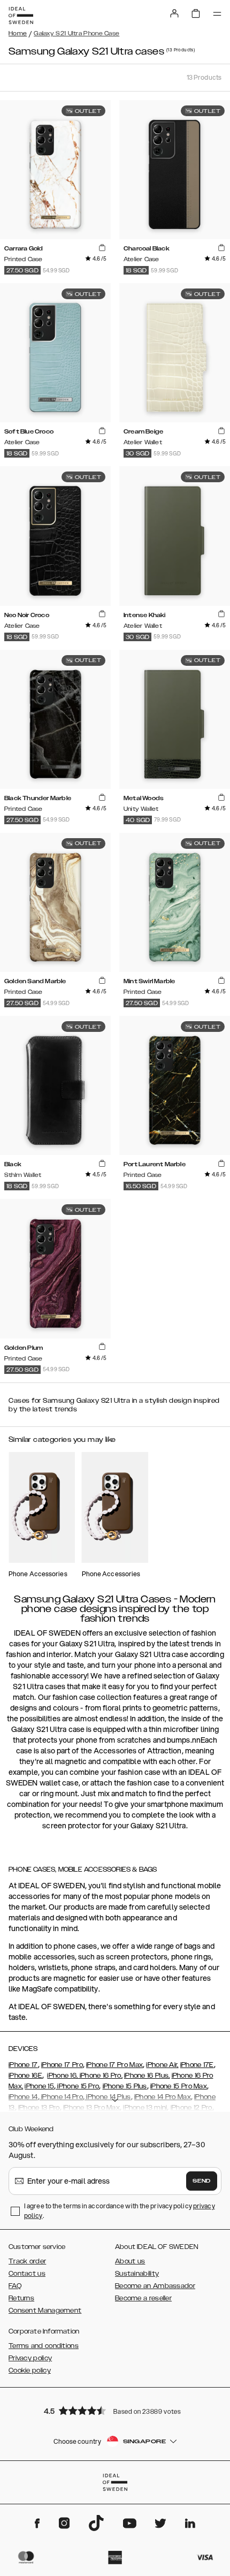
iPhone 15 (39, 2086)
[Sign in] (174, 13)
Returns (21, 2298)
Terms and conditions (44, 2346)
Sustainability (137, 2274)
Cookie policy (30, 2370)
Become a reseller (143, 2298)
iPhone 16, (62, 2076)
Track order (27, 2261)
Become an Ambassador (155, 2286)
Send (202, 2181)
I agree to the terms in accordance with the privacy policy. (120, 2211)
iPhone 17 (23, 2065)
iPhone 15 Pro (77, 2086)
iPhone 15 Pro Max (179, 2086)
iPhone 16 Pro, (100, 2076)
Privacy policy (30, 2358)
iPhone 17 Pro (62, 2065)
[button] (115, 2410)
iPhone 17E (197, 2065)
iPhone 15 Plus (125, 2086)
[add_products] (102, 248)
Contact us (27, 2274)
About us (130, 2261)
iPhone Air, (162, 2065)
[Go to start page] (21, 16)
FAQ (15, 2286)
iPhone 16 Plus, (147, 2076)
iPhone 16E (25, 2076)
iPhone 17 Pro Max (114, 2065)
